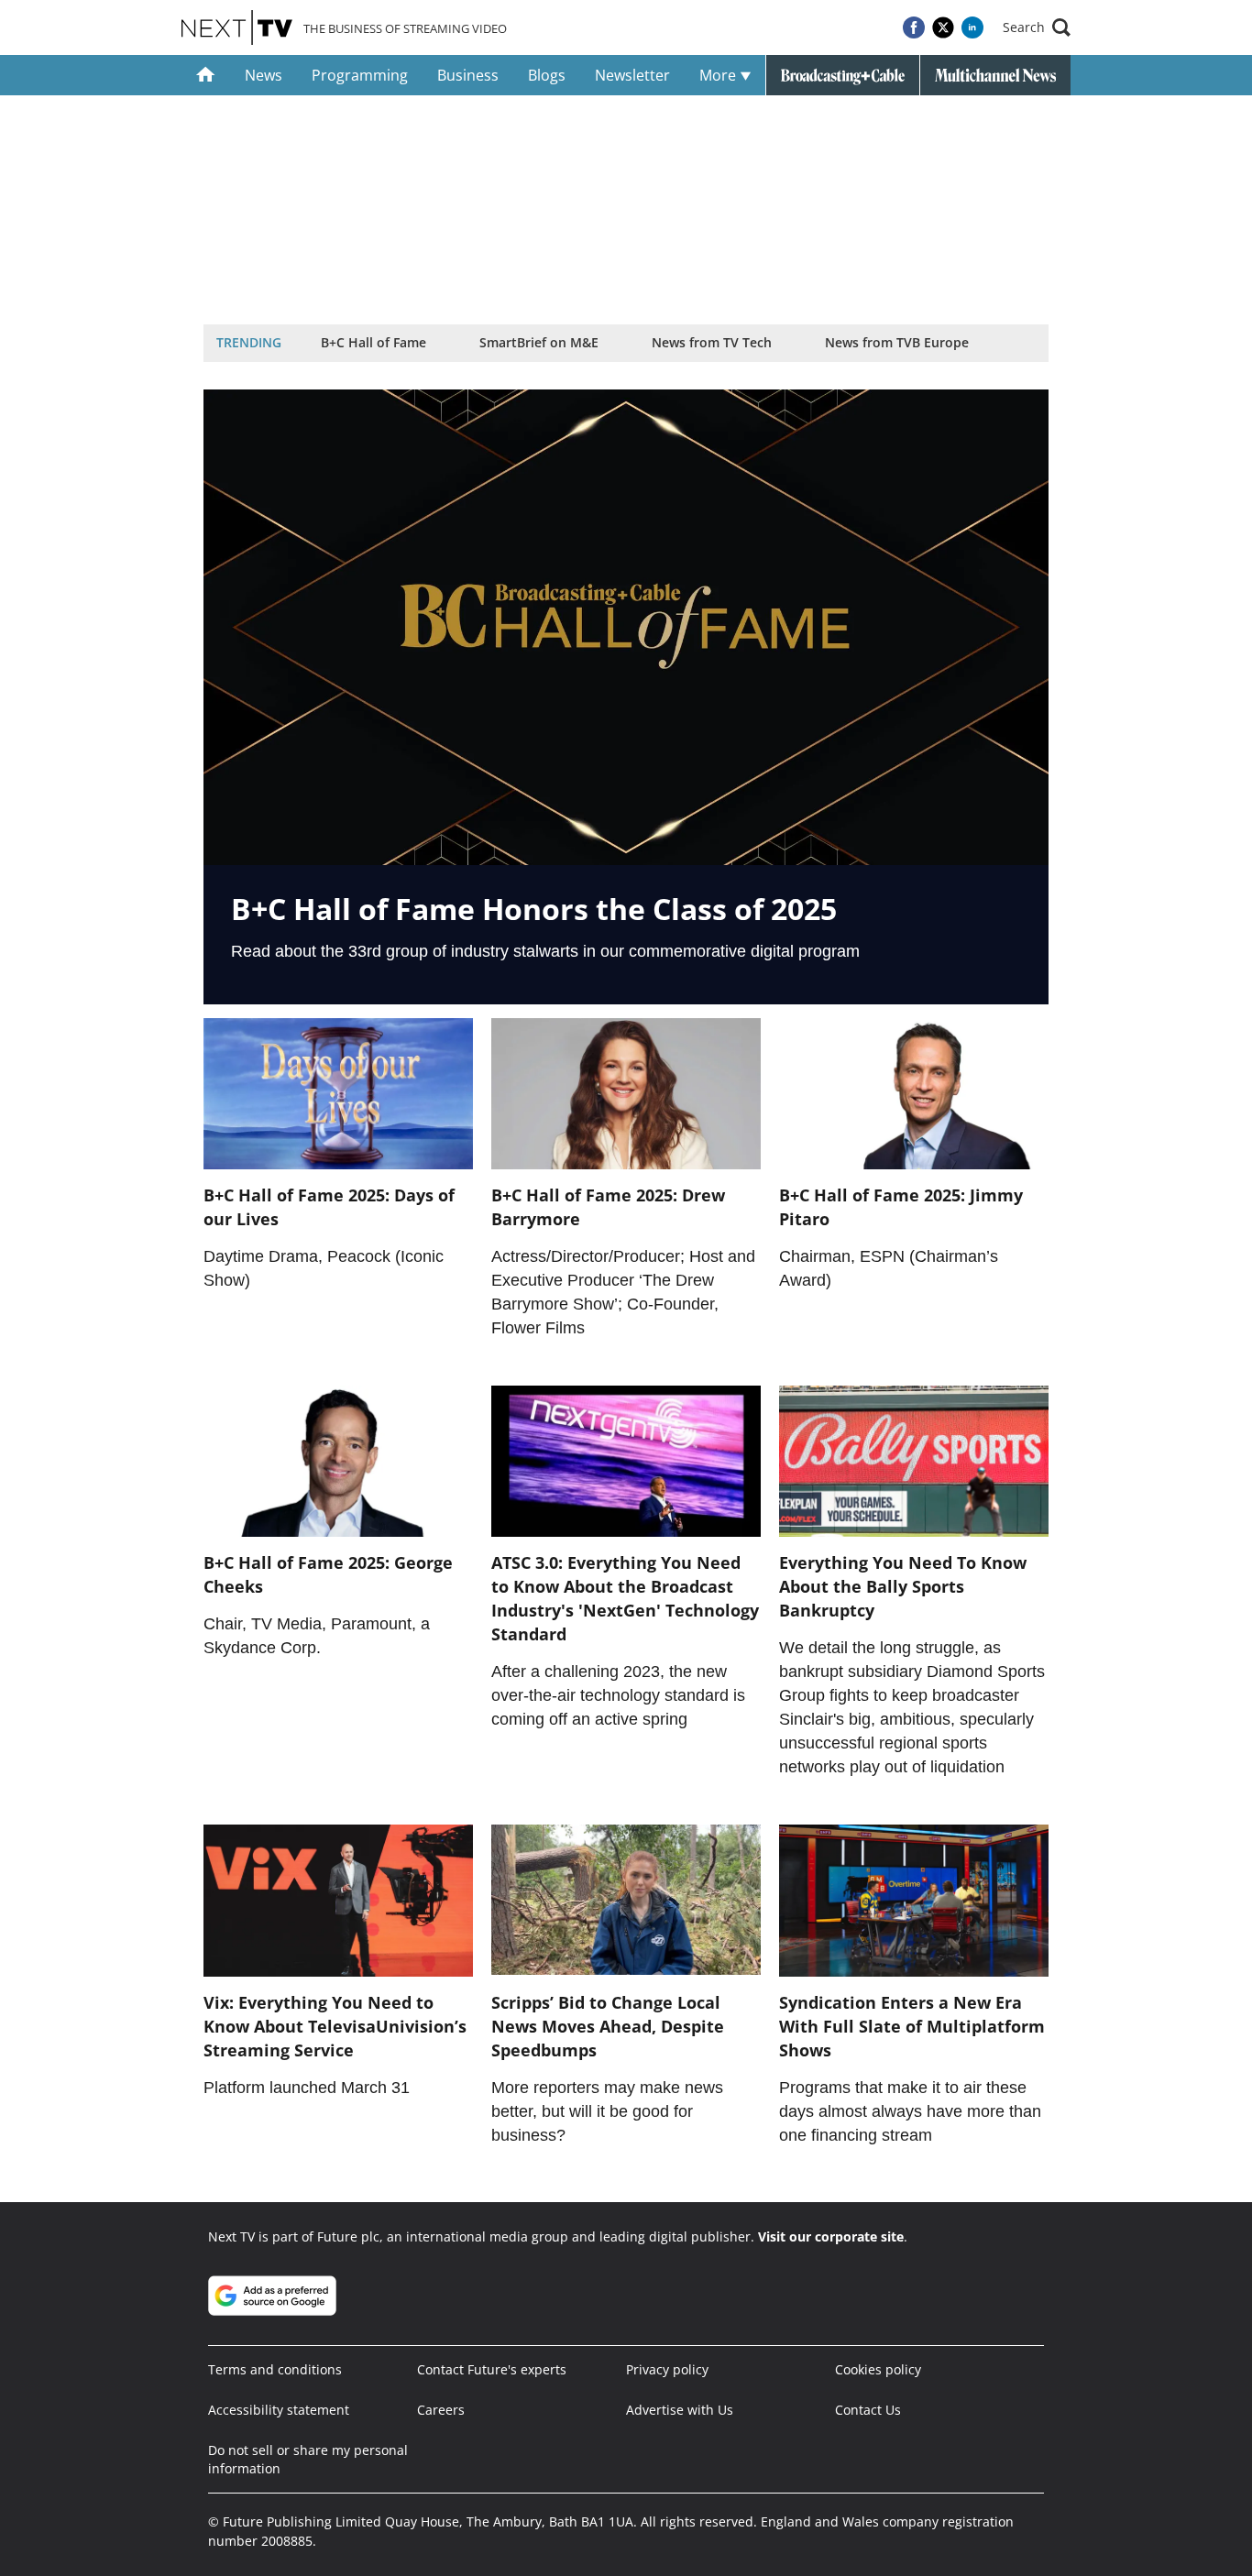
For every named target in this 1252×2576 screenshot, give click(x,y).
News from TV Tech (712, 342)
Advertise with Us (680, 2410)
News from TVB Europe (897, 342)
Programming (360, 75)
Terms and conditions (275, 2369)
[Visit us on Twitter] (943, 27)
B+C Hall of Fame (373, 342)
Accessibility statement (279, 2410)
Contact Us (868, 2410)
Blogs (547, 75)
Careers (441, 2410)
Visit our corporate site (831, 2236)
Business (468, 75)
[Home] (206, 75)
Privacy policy (667, 2369)
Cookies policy (878, 2369)
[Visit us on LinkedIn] (972, 27)
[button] (1037, 27)
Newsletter (632, 75)
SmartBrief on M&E (539, 342)
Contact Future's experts (492, 2369)
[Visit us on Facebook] (914, 27)
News (264, 75)
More (719, 75)
